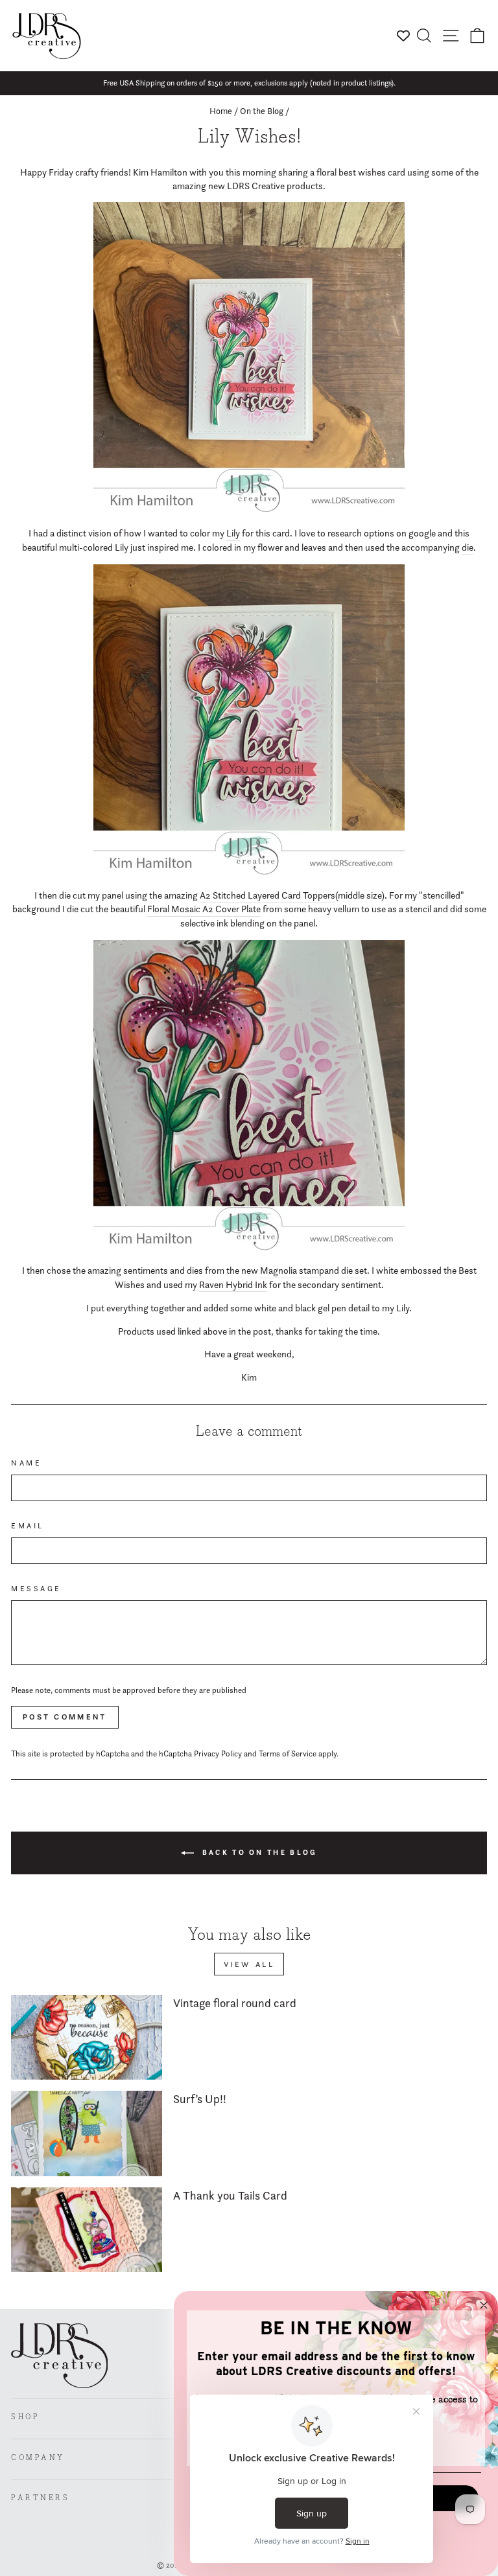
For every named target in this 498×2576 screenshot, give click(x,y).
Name (26, 1463)
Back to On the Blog (258, 1852)
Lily (233, 533)
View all (249, 1964)
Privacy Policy (218, 1754)
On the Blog (262, 111)
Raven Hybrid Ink (233, 1285)
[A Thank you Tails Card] (87, 2230)
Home (221, 111)
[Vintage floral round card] (87, 2037)
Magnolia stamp (292, 1271)
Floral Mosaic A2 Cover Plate (204, 909)
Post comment (65, 1717)
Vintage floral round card (235, 2003)
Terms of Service (288, 1754)
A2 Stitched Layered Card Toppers (267, 895)
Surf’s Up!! (200, 2099)
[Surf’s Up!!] (87, 2133)
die (468, 547)
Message (36, 1589)
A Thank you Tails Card (230, 2195)
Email (28, 1526)
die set (354, 1271)
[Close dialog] (484, 2305)
